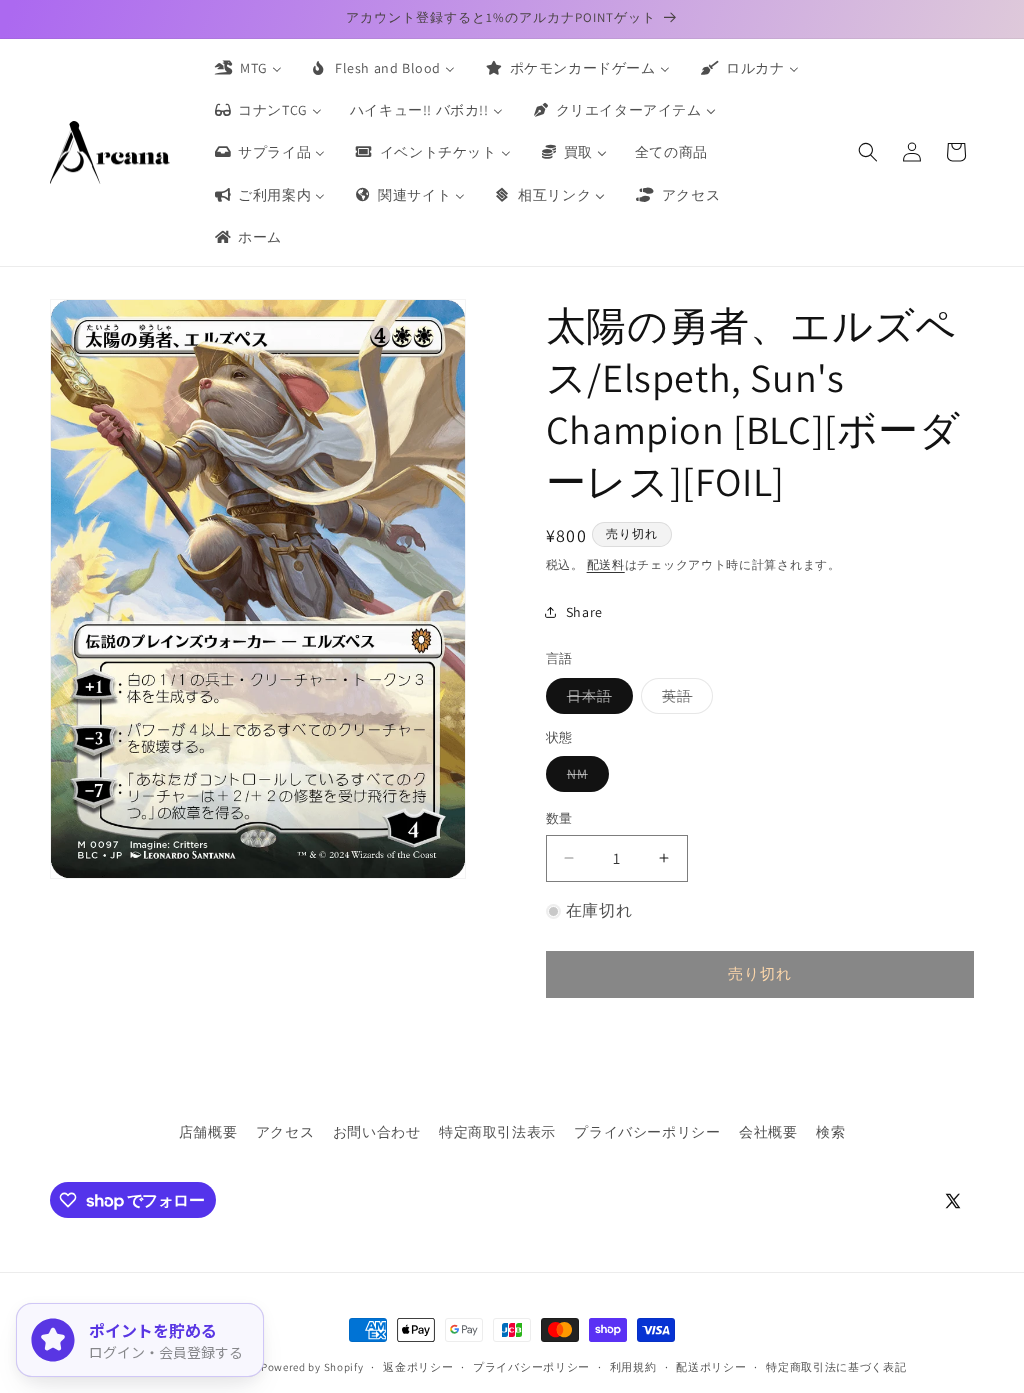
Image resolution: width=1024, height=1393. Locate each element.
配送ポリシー (711, 1367)
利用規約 (633, 1367)
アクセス (285, 1132)
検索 (830, 1132)
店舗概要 (208, 1132)
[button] (868, 152)
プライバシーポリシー (647, 1132)
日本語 (596, 700)
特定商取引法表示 (497, 1132)
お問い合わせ (377, 1132)
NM (584, 778)
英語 (684, 700)
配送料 (606, 564)
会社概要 (768, 1132)
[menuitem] (247, 68)
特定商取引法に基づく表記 (836, 1367)
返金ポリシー (418, 1367)
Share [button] (584, 612)
